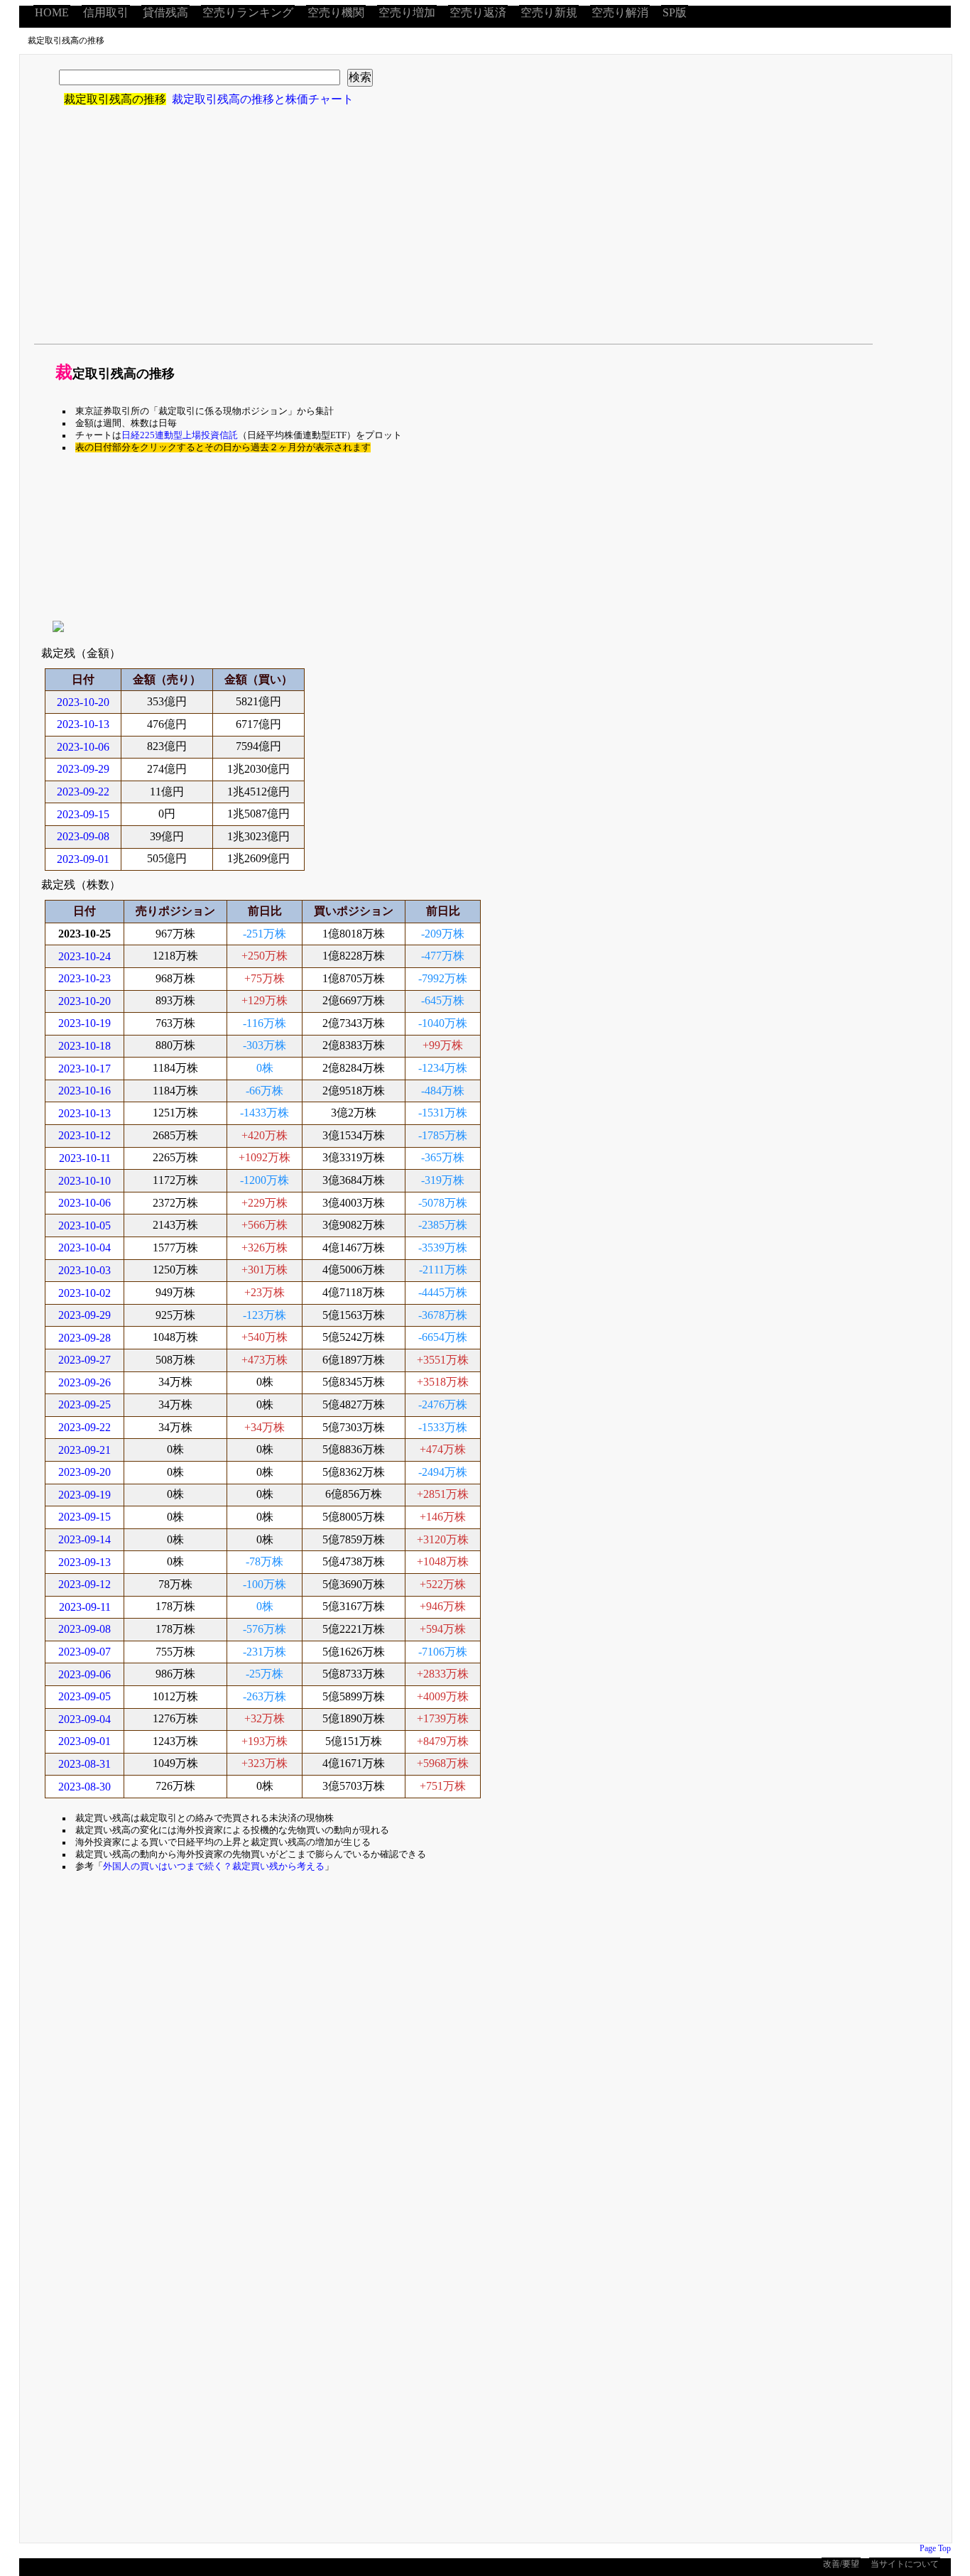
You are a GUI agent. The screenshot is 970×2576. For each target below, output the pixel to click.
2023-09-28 (85, 1338)
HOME (52, 12)
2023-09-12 (85, 1584)
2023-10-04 (85, 1248)
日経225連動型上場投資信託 (180, 435)
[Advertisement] (418, 234)
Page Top (935, 2548)
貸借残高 (165, 12)
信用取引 (106, 12)
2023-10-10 (85, 1181)
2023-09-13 (85, 1562)
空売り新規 (549, 12)
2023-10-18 (85, 1046)
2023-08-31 (85, 1764)
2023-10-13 (83, 724)
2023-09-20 (85, 1472)
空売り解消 (620, 12)
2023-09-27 (85, 1360)
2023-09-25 (85, 1404)
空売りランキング (248, 12)
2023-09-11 (85, 1607)
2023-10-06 (83, 747)
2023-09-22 (83, 792)
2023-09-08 (83, 836)
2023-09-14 (85, 1539)
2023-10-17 (85, 1069)
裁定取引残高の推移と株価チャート (263, 99)
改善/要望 (841, 2564)
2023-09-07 (85, 1652)
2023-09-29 (83, 769)
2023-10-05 (85, 1225)
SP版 (675, 12)
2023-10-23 (85, 978)
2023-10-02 (85, 1293)
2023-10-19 (85, 1023)
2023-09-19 (85, 1495)
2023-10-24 (85, 956)
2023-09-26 (85, 1382)
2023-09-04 (85, 1719)
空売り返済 (478, 12)
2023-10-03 (85, 1270)
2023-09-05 (85, 1696)
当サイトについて (905, 2564)
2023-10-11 (85, 1158)
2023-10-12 (85, 1135)
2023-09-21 (85, 1450)
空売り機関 (336, 12)
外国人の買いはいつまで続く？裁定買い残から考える (214, 1866)
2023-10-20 (83, 702)
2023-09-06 (85, 1674)
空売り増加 (407, 12)
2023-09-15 (83, 814)
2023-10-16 (85, 1091)
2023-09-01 (83, 859)
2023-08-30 (85, 1787)
